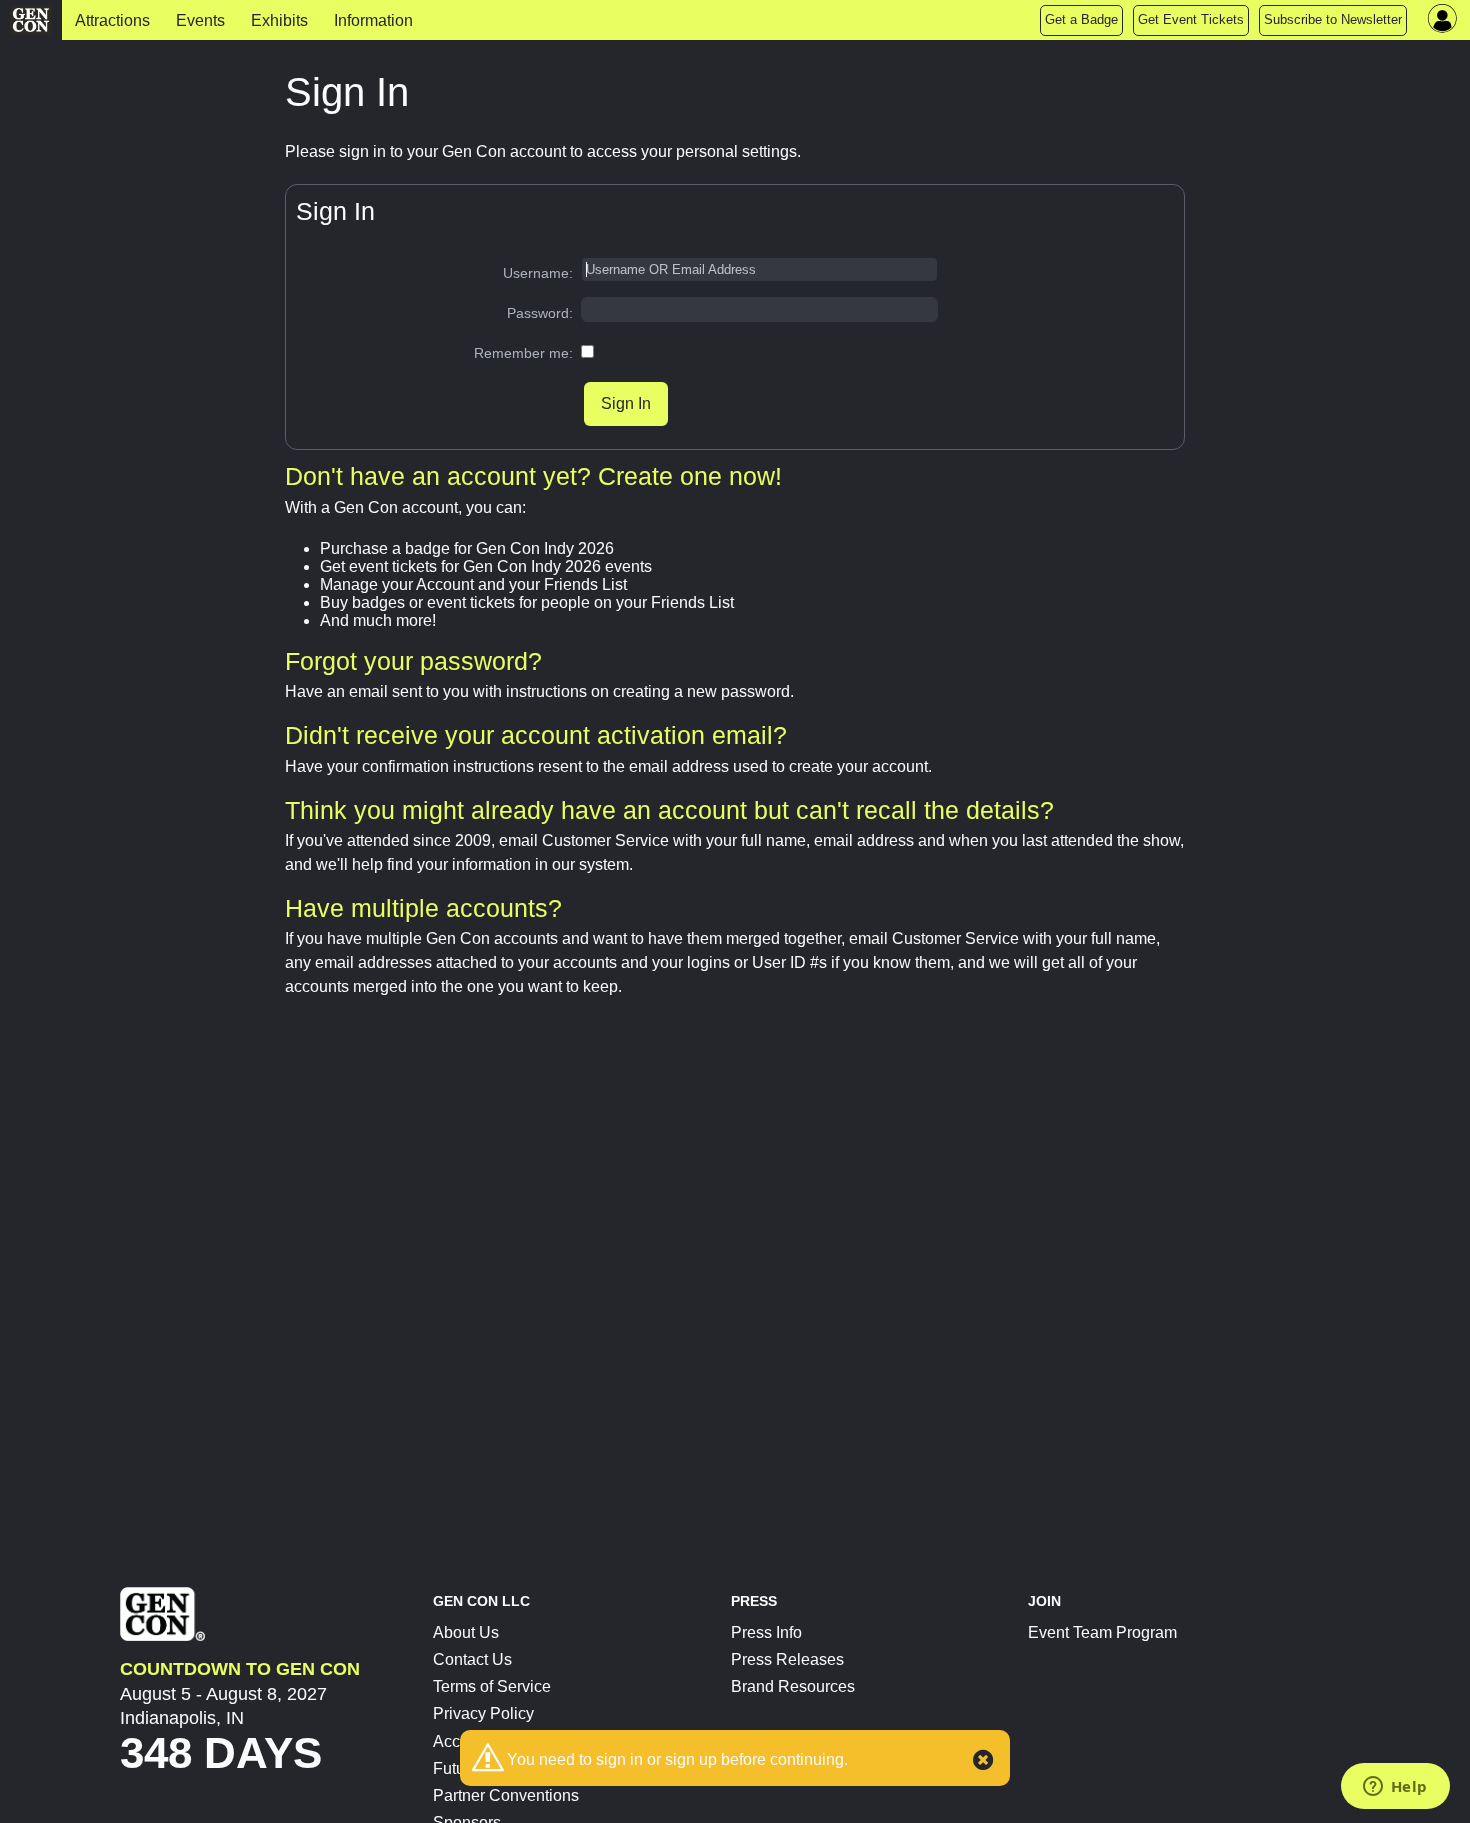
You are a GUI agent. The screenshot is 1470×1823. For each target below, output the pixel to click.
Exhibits (279, 20)
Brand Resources (793, 1686)
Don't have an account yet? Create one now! (533, 476)
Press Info (766, 1632)
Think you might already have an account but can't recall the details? (669, 810)
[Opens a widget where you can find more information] (1395, 1788)
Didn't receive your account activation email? (536, 735)
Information (373, 20)
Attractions (112, 20)
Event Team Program (1102, 1632)
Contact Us (472, 1659)
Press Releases (787, 1659)
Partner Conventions (506, 1795)
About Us (466, 1632)
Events (200, 20)
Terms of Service (492, 1686)
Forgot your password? (413, 661)
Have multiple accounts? (423, 908)
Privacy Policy (483, 1713)
